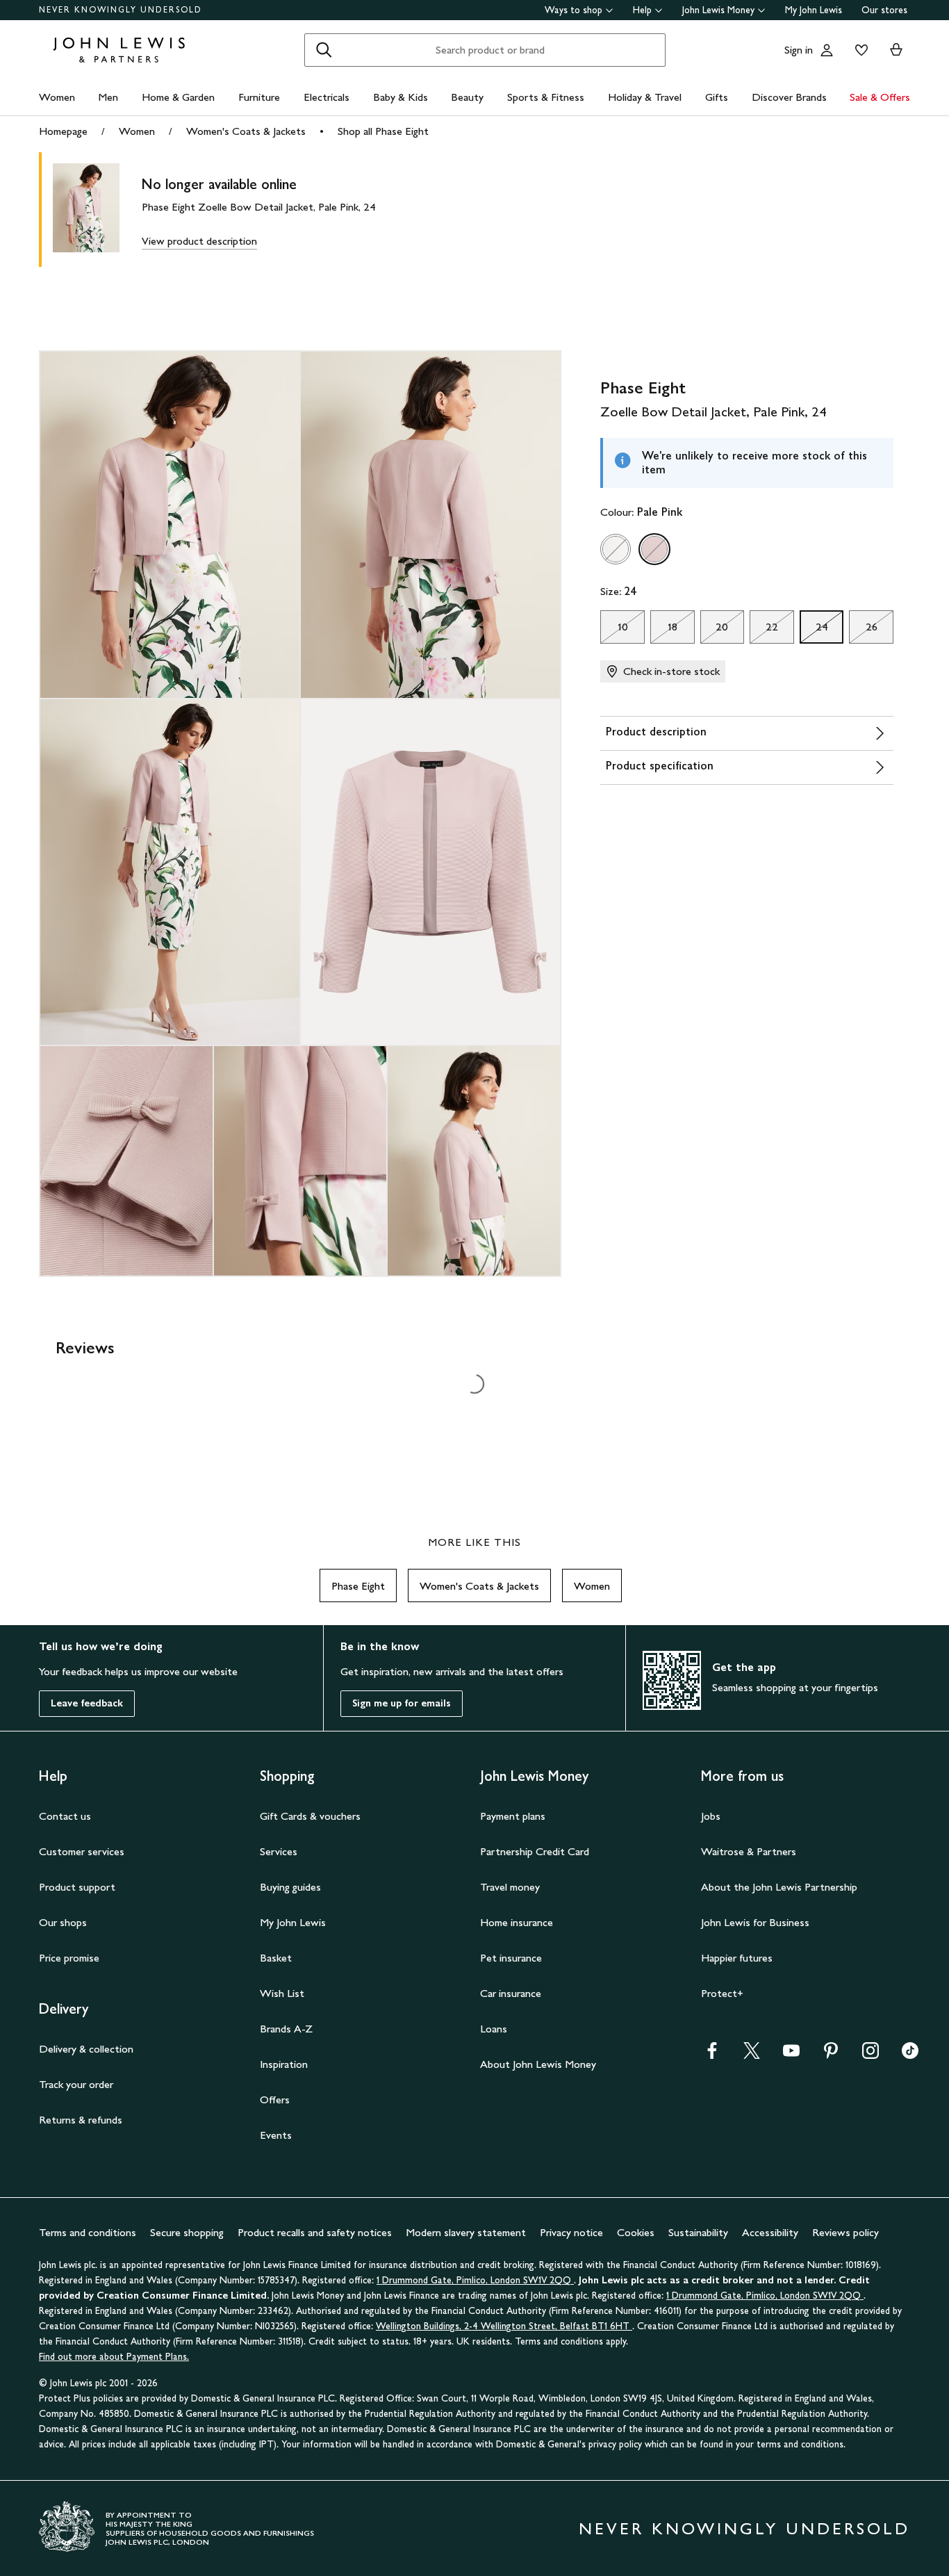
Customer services (82, 1851)
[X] (752, 2055)
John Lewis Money (718, 10)
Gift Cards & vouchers (310, 1816)
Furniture (259, 97)
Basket (276, 1958)
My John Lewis (814, 10)
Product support (77, 1887)
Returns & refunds (81, 2120)
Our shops (63, 1922)
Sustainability (698, 2232)
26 (863, 630)
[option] (616, 549)
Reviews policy (845, 2232)
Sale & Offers (880, 97)
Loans (494, 2029)
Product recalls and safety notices (315, 2232)
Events (276, 2135)
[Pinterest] (831, 2055)
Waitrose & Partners (749, 1851)
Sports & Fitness (546, 97)
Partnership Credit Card (535, 1851)
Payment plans (513, 1816)
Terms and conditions (88, 2232)
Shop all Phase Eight (383, 131)
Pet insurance (511, 1958)
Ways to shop (573, 10)
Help (642, 10)
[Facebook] (712, 2055)
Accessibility (770, 2232)
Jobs (711, 1816)
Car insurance (511, 1993)
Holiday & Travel (645, 97)
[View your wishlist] (859, 50)
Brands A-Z (286, 2029)
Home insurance (517, 1922)
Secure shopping (187, 2232)
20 (715, 630)
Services (279, 1851)
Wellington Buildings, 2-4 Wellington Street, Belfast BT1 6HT (504, 2326)
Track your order (76, 2084)
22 (764, 630)
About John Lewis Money (538, 2064)
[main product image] (97, 210)
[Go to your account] (827, 50)
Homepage (63, 131)
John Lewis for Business (755, 1922)
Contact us (65, 1816)
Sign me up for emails (402, 1703)
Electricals (327, 97)
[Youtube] (791, 2055)
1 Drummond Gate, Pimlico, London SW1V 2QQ (475, 2280)
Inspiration (284, 2064)
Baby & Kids (401, 97)
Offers (275, 2100)
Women (57, 97)
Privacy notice (571, 2232)
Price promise (69, 1958)
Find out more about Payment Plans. (114, 2357)
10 (614, 630)
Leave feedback (87, 1703)
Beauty (467, 97)
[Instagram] (870, 2055)
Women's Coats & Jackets (246, 131)
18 (664, 630)
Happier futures (737, 1958)
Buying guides (290, 1887)
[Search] (324, 50)
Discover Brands (789, 97)
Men (108, 97)
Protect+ (722, 1993)
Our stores (884, 10)
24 (814, 630)
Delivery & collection (86, 2049)
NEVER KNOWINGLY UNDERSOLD (121, 10)
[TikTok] (910, 2055)
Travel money (510, 1887)
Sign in (799, 50)
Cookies (636, 2232)
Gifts (717, 97)
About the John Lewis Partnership (779, 1887)
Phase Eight (358, 1586)
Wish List (282, 1993)
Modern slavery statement (466, 2232)
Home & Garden (178, 97)
